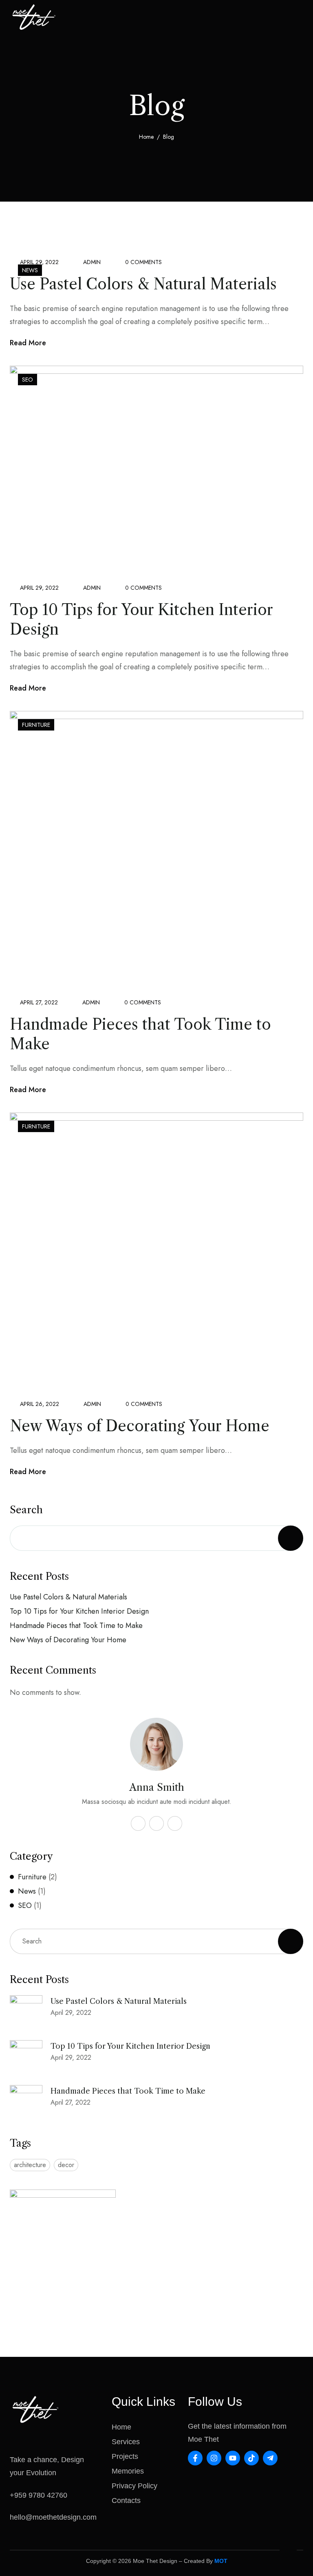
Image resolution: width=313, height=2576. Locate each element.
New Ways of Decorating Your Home (140, 1426)
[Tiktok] (251, 2458)
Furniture (36, 725)
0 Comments (143, 262)
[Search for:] (156, 1941)
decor (66, 2165)
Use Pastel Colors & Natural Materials (143, 284)
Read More (28, 343)
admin (92, 262)
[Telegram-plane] (270, 2458)
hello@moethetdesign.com (53, 2517)
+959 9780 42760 (39, 2495)
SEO (28, 380)
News (30, 270)
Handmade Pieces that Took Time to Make (76, 1626)
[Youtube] (233, 2458)
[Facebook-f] (195, 2458)
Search (26, 1510)
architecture (30, 2165)
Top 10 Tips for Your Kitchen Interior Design (79, 1611)
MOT (221, 2561)
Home (146, 137)
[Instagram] (214, 2458)
